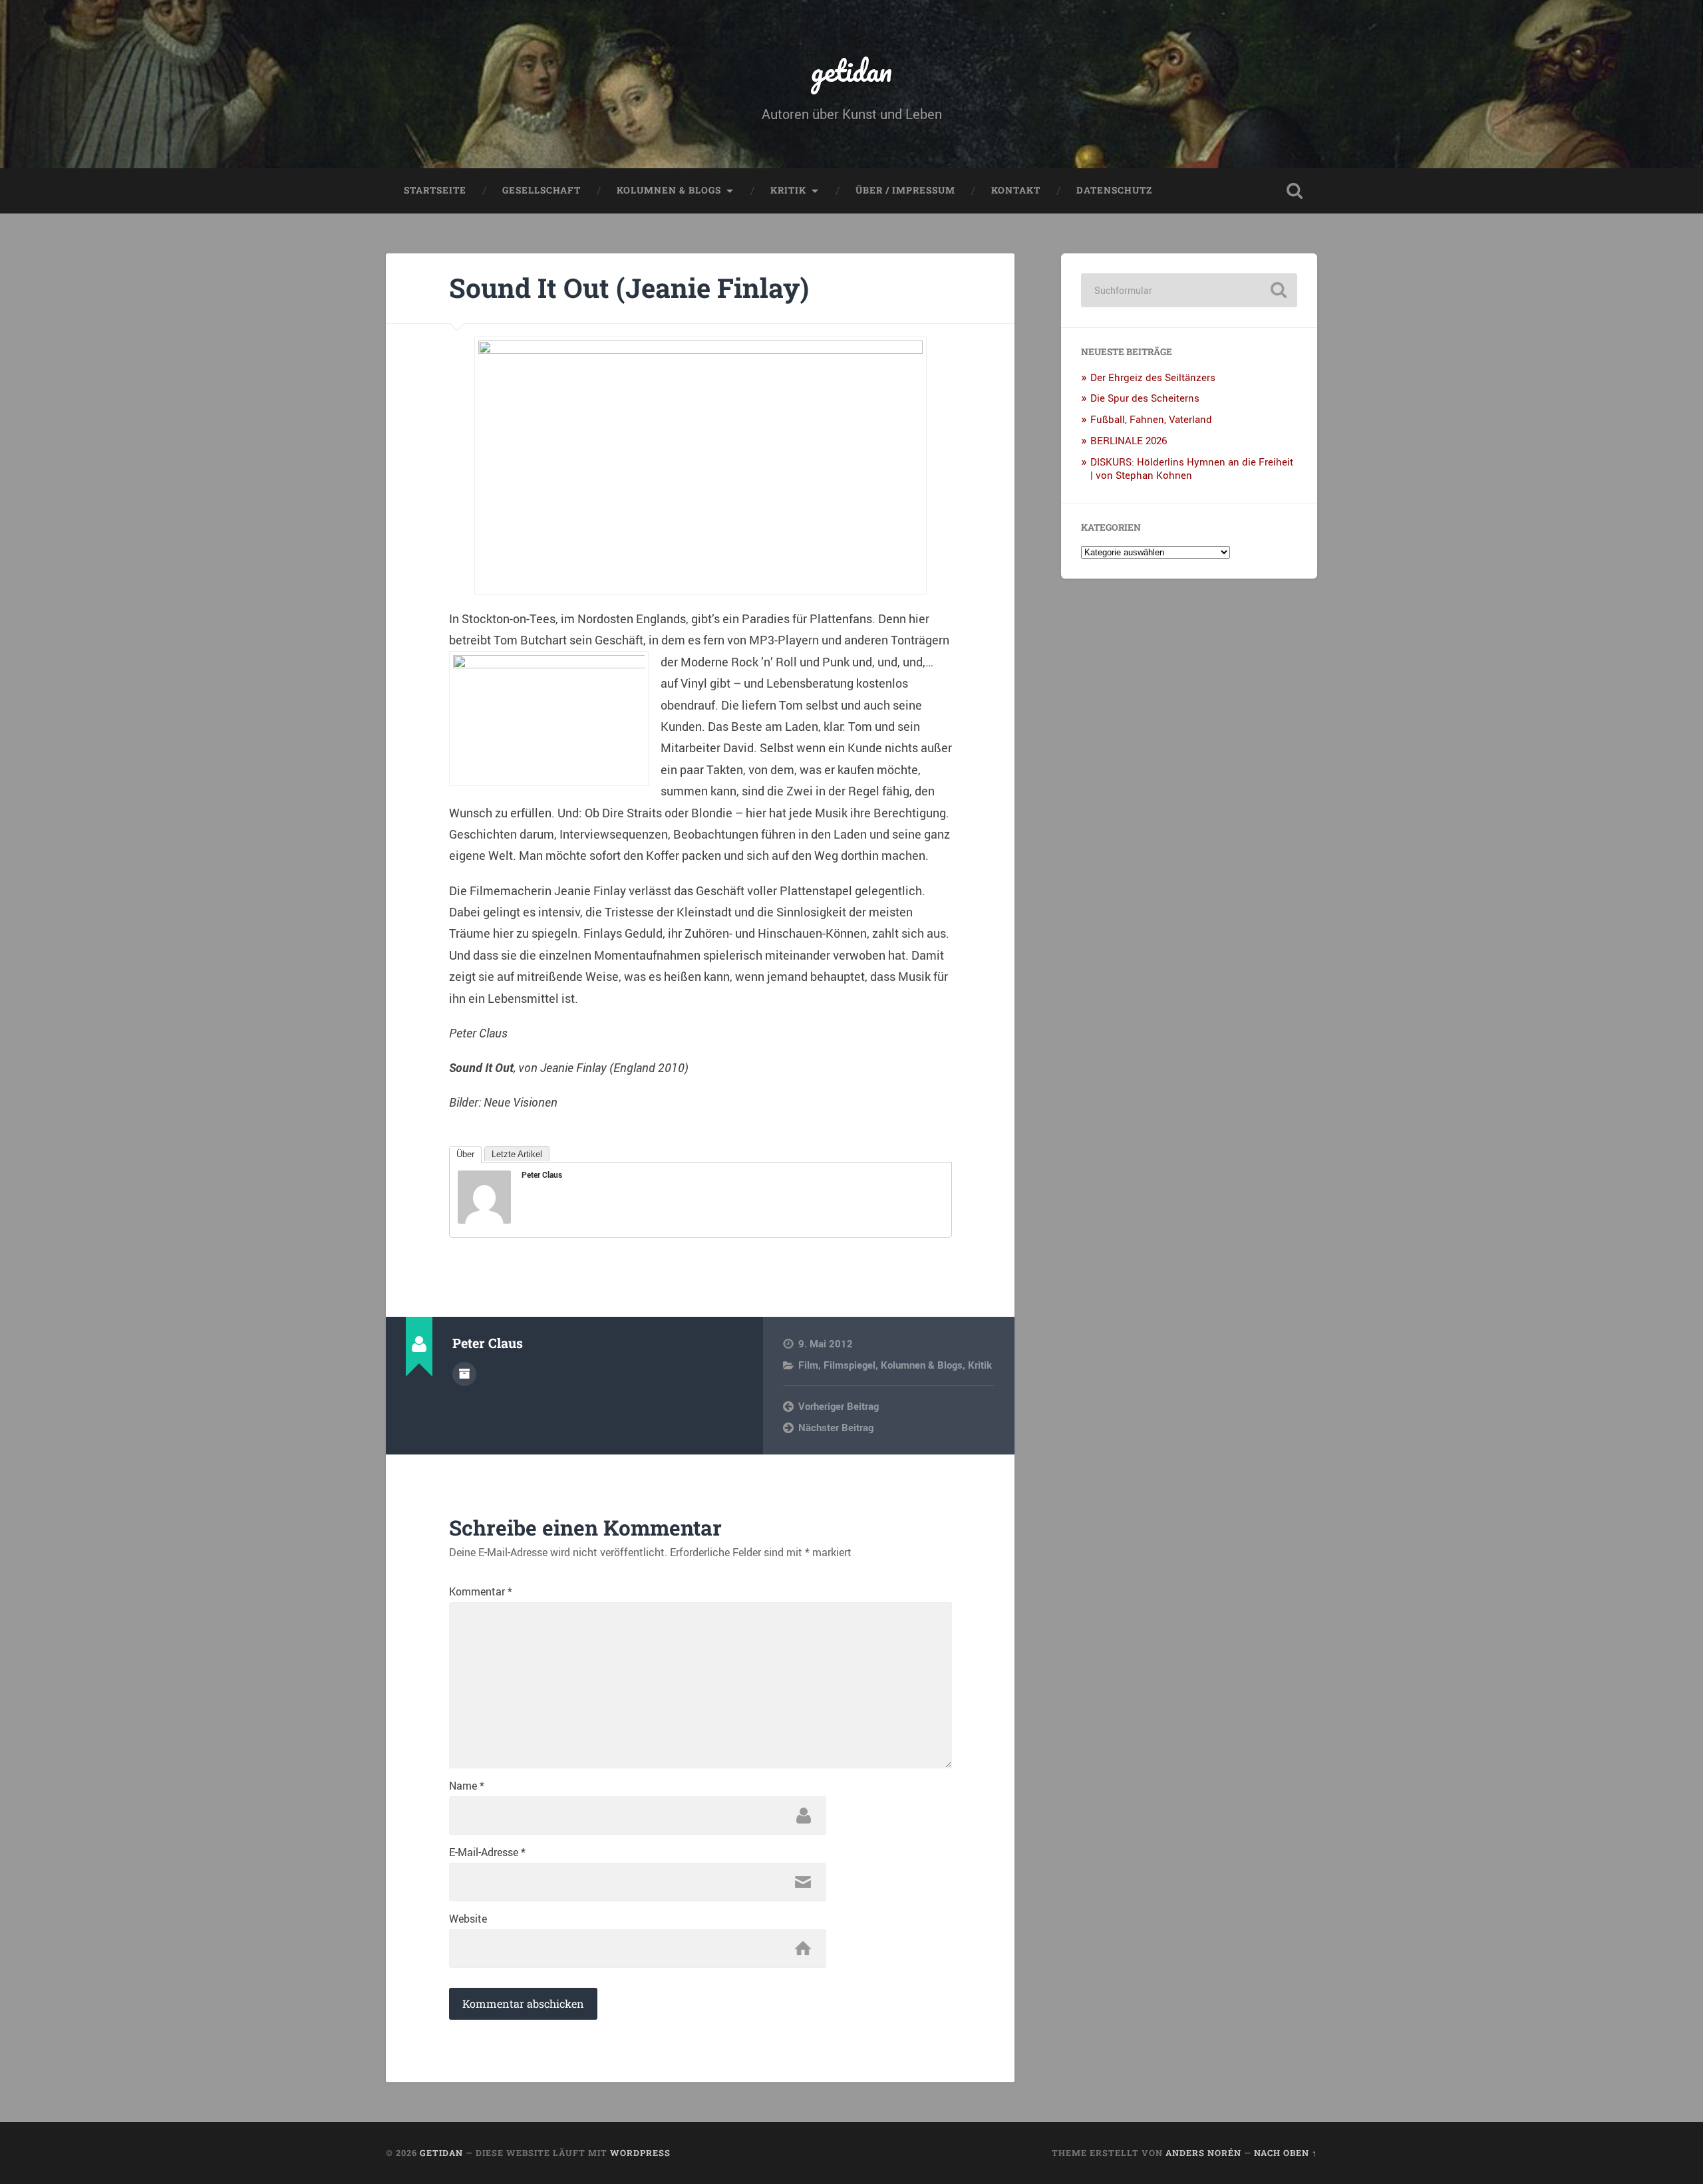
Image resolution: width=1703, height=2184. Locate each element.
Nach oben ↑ (1286, 2153)
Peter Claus (542, 1174)
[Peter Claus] (484, 1219)
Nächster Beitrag (836, 1427)
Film (808, 1365)
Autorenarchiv (464, 1374)
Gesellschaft (542, 190)
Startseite (435, 190)
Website (468, 1919)
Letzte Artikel (517, 1154)
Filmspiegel (850, 1365)
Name (467, 1786)
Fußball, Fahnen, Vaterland (1151, 419)
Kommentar (481, 1591)
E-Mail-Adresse (487, 1852)
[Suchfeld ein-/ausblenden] (1295, 191)
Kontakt (1016, 190)
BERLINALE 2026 (1129, 440)
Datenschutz (1114, 190)
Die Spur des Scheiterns (1145, 398)
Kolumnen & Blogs (669, 190)
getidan (851, 70)
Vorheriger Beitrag (839, 1406)
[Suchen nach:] (1189, 290)
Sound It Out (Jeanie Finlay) (629, 288)
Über (465, 1154)
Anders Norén (1203, 2153)
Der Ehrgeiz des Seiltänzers (1153, 377)
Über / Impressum (905, 190)
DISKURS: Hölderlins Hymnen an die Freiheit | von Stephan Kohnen (1192, 468)
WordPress (640, 2153)
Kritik (788, 190)
